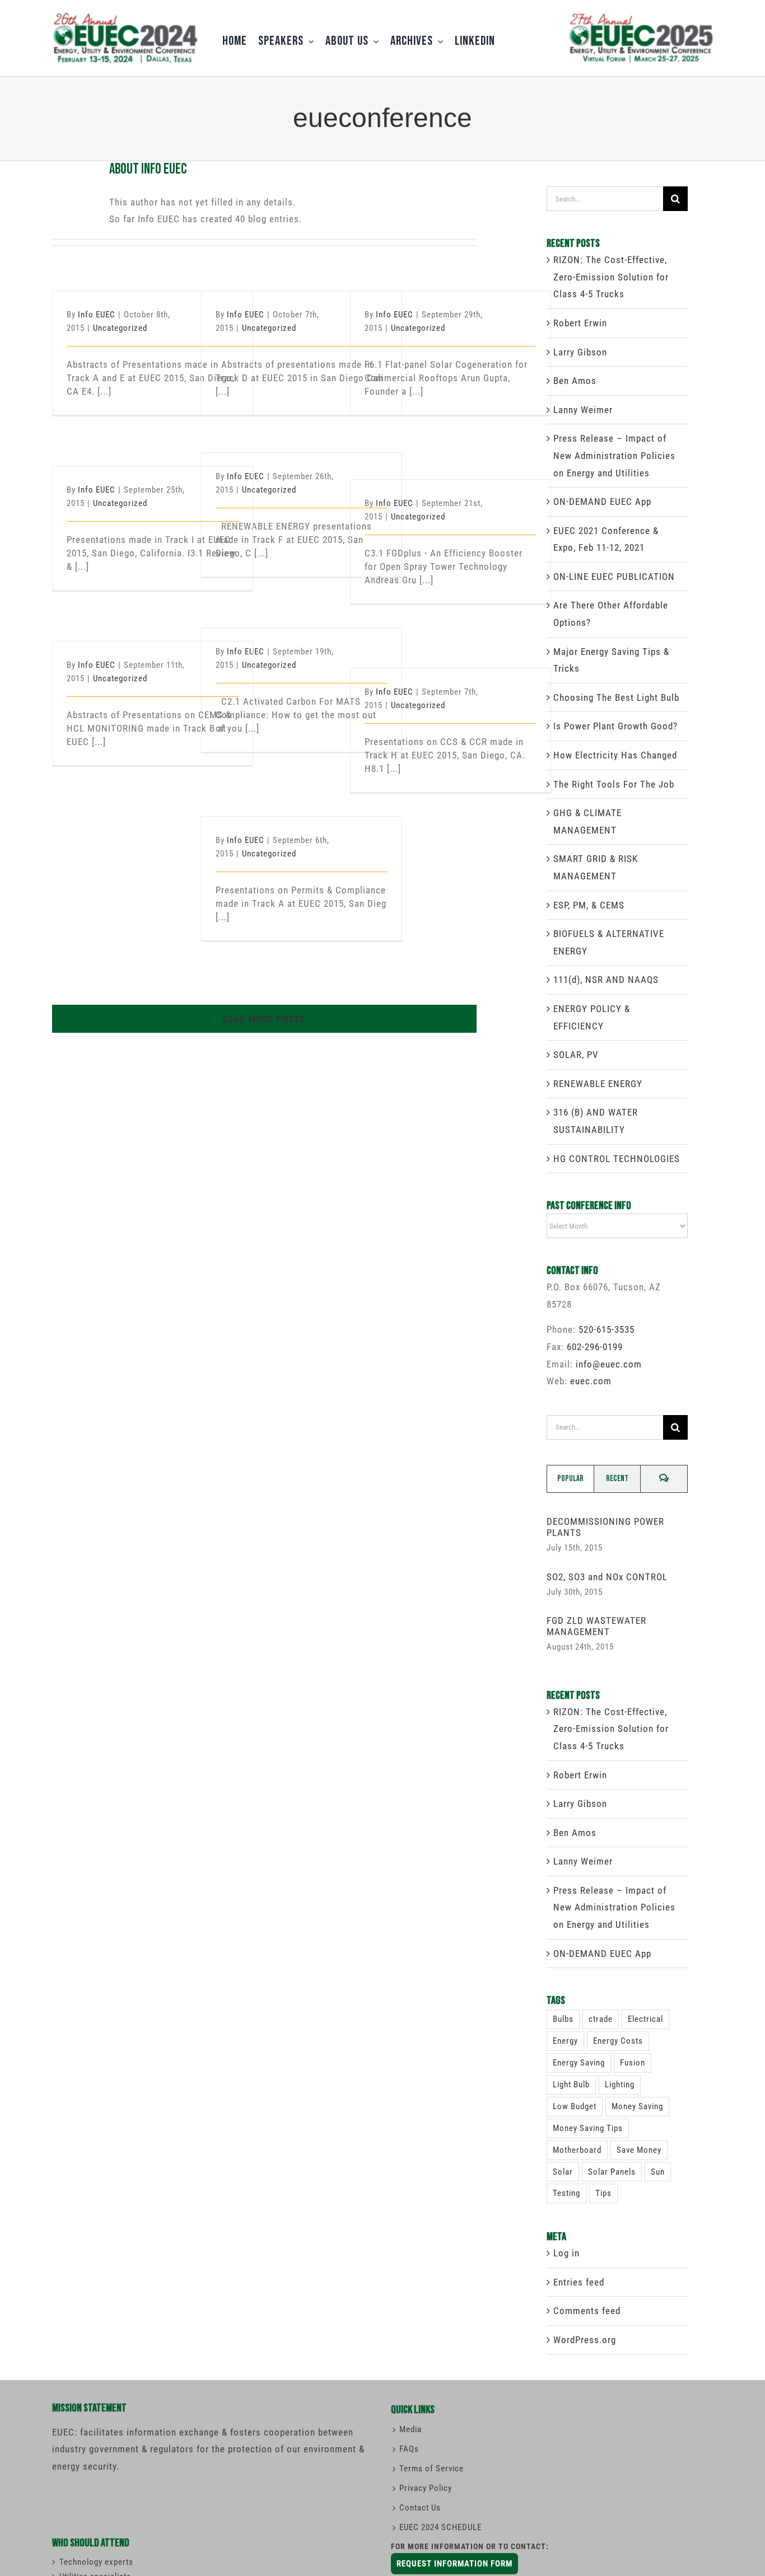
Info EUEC (97, 315)
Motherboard (577, 2150)
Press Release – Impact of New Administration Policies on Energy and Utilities (614, 455)
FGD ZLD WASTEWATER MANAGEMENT (596, 1626)
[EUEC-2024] (125, 16)
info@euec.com (609, 1364)
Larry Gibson (580, 352)
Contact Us (420, 2508)
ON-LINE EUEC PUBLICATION (614, 577)
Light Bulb (571, 2085)
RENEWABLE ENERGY (598, 1084)
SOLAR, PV (576, 1055)
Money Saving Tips (588, 2128)
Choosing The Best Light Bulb (616, 697)
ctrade (601, 2019)
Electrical (645, 2019)
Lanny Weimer (583, 410)
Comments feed (587, 2311)
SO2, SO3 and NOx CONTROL (607, 1577)
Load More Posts (264, 1019)
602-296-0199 (595, 1347)
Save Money (639, 2150)
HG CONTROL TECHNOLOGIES (617, 1159)
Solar (563, 2172)
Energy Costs (618, 2041)
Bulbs (563, 2019)
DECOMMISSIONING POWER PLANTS (605, 1527)
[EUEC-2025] (640, 13)
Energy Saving (579, 2063)
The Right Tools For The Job (614, 784)
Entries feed (579, 2282)
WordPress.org (585, 2340)
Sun (658, 2172)
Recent (617, 1479)
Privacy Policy (426, 2488)
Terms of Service (432, 2469)
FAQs (409, 2449)
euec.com (591, 1381)
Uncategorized (120, 328)
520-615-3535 (607, 1329)
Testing (566, 2193)
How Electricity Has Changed (615, 755)
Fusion (633, 2063)
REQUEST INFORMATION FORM (454, 2564)
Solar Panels (612, 2172)
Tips (603, 2193)
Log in (566, 2253)
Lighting (620, 2085)
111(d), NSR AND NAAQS (606, 980)
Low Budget (575, 2106)
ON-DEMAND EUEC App (602, 502)
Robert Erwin (580, 323)
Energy (565, 2041)
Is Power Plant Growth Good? (615, 726)
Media (411, 2429)
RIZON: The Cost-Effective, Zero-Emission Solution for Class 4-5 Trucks (611, 277)
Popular (570, 1479)
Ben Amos (575, 381)
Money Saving (637, 2106)
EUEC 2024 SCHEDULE (440, 2527)
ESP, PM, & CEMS (589, 905)
